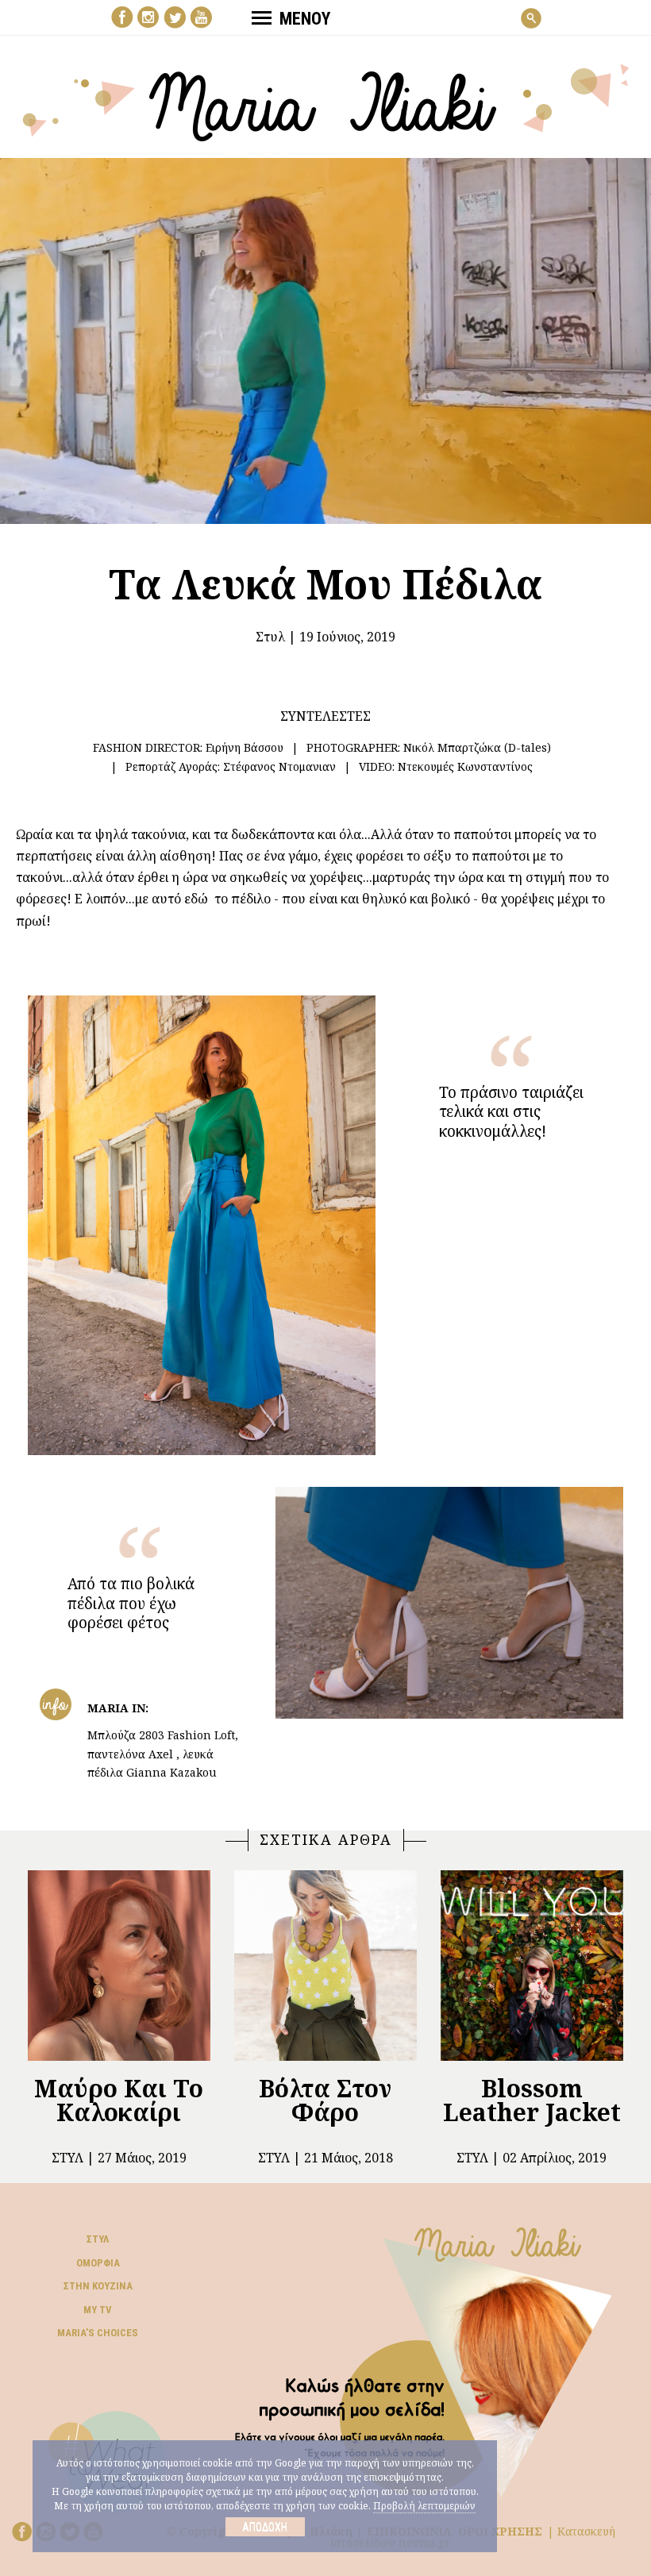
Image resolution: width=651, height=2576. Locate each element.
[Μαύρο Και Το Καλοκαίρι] (119, 1966)
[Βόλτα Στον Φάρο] (325, 1966)
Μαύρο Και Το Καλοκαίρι (119, 2100)
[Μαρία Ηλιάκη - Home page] (326, 101)
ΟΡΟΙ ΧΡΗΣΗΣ (500, 2531)
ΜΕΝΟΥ (305, 19)
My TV (98, 2310)
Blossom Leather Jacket (532, 2100)
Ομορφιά (98, 2263)
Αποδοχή (265, 2527)
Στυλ (270, 637)
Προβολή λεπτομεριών (424, 2506)
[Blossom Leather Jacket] (532, 1966)
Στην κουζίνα (98, 2286)
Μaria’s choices (98, 2333)
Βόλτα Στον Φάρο (325, 2100)
